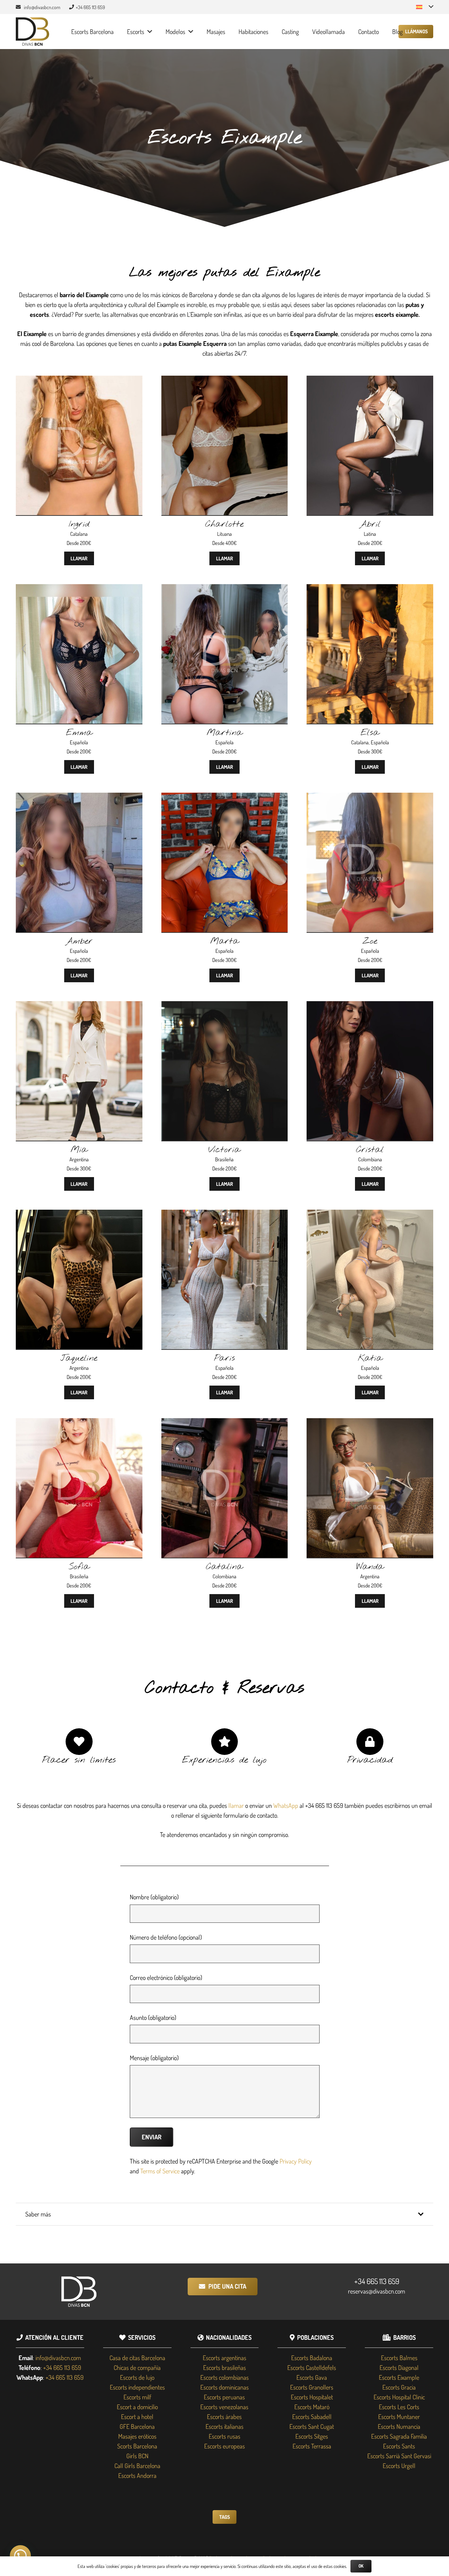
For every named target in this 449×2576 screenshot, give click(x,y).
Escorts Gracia (399, 2387)
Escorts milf (137, 2397)
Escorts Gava (312, 2377)
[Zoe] (370, 798)
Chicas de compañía (137, 2367)
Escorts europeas (224, 2446)
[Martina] (225, 589)
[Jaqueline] (79, 1215)
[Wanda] (370, 1423)
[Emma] (79, 589)
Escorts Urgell (399, 2466)
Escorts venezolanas (224, 2407)
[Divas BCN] (32, 32)
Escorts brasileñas (224, 2367)
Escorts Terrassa (312, 2446)
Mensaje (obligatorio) (154, 2058)
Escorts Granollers (312, 2387)
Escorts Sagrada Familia (399, 2436)
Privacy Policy (296, 2161)
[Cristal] (370, 1006)
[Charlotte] (225, 381)
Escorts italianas (224, 2426)
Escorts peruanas (224, 2397)
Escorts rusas (224, 2436)
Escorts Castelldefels (312, 2367)
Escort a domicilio (137, 2407)
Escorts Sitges (312, 2436)
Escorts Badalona (312, 2358)
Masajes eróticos (137, 2436)
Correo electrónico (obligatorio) (166, 1977)
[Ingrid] (79, 381)
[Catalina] (225, 1423)
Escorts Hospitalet (312, 2397)
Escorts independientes (137, 2387)
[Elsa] (370, 589)
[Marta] (225, 798)
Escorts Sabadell (312, 2417)
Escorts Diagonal (399, 2367)
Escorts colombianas (224, 2377)
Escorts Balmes (399, 2358)
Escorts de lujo (137, 2377)
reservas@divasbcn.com (377, 2291)
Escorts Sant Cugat (312, 2426)
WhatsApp (286, 1805)
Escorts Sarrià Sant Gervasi (399, 2456)
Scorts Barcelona (137, 2446)
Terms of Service (160, 2171)
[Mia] (79, 1006)
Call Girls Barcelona (137, 2466)
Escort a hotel (137, 2417)
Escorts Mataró (312, 2407)
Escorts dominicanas (224, 2387)
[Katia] (370, 1215)
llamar (236, 1805)
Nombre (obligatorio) (154, 1897)
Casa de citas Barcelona (137, 2358)
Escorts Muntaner (399, 2417)
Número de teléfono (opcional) (166, 1937)
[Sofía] (79, 1423)
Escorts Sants (399, 2446)
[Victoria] (225, 1006)
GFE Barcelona (137, 2426)
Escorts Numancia (399, 2426)
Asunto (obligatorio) (153, 2017)
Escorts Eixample (399, 2377)
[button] (425, 7)
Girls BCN (137, 2456)
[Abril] (370, 381)
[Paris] (225, 1215)
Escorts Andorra (137, 2475)
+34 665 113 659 (377, 2281)
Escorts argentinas (224, 2358)
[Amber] (79, 798)
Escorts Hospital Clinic (399, 2397)
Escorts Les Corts (399, 2407)
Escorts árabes (224, 2417)
